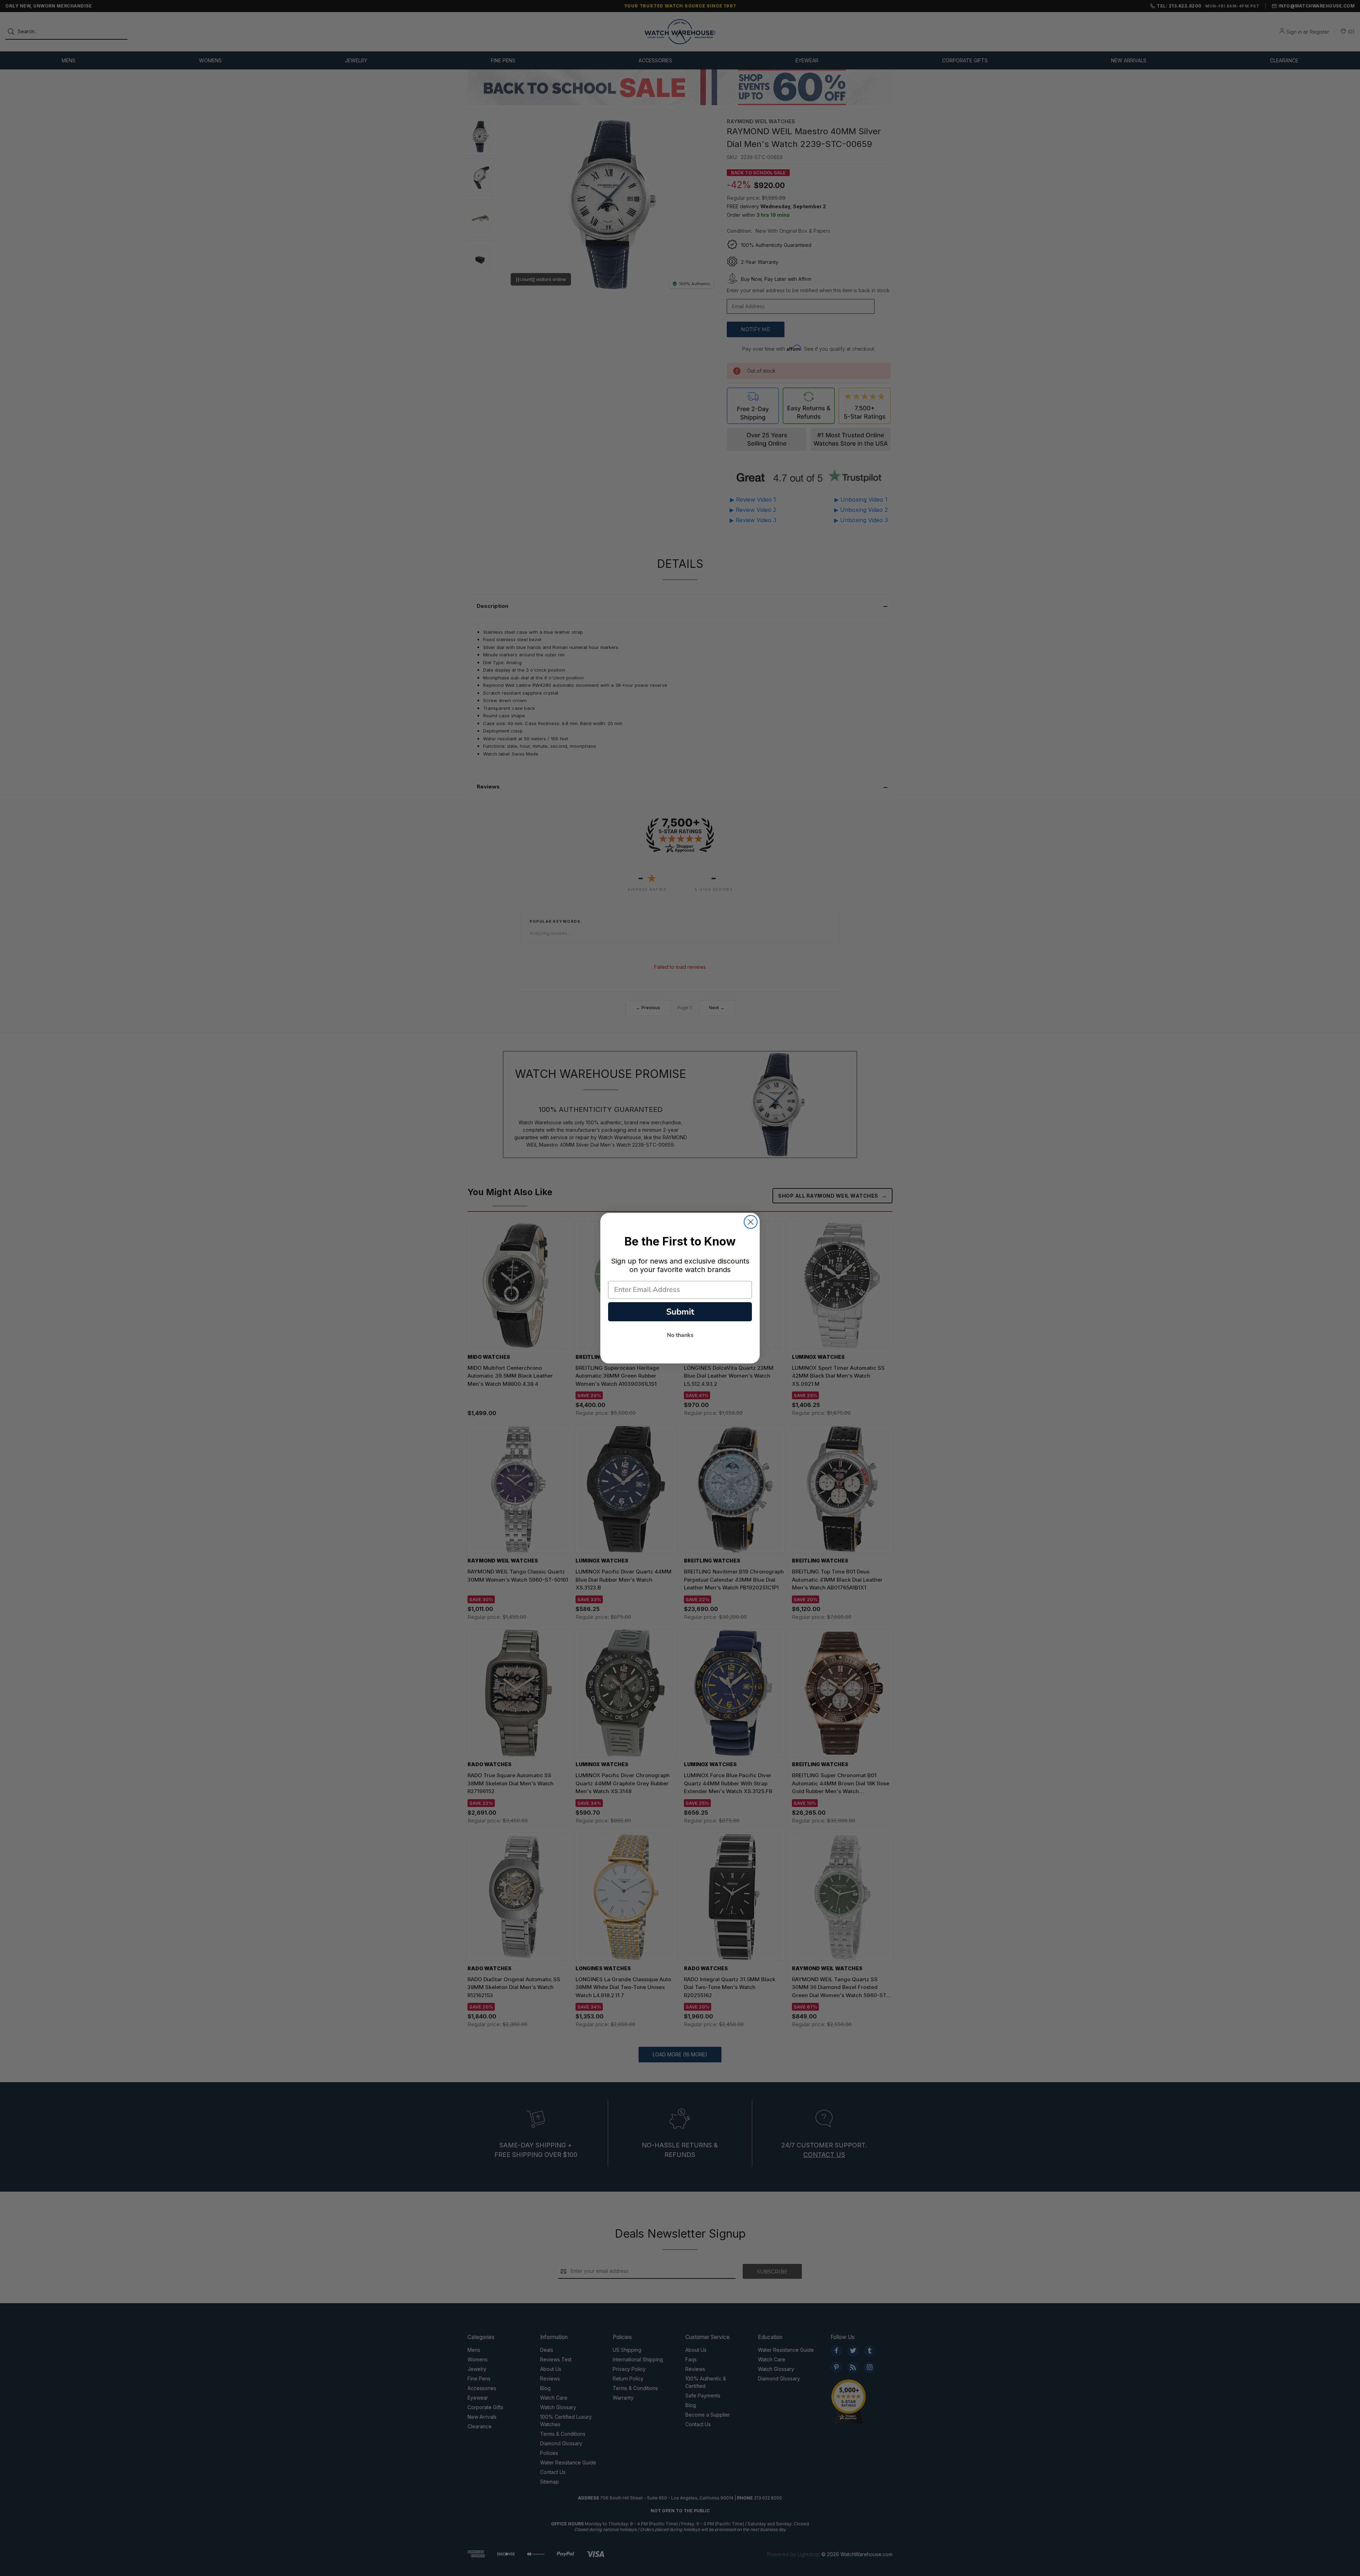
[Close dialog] (751, 1222)
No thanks (680, 1335)
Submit (680, 1312)
